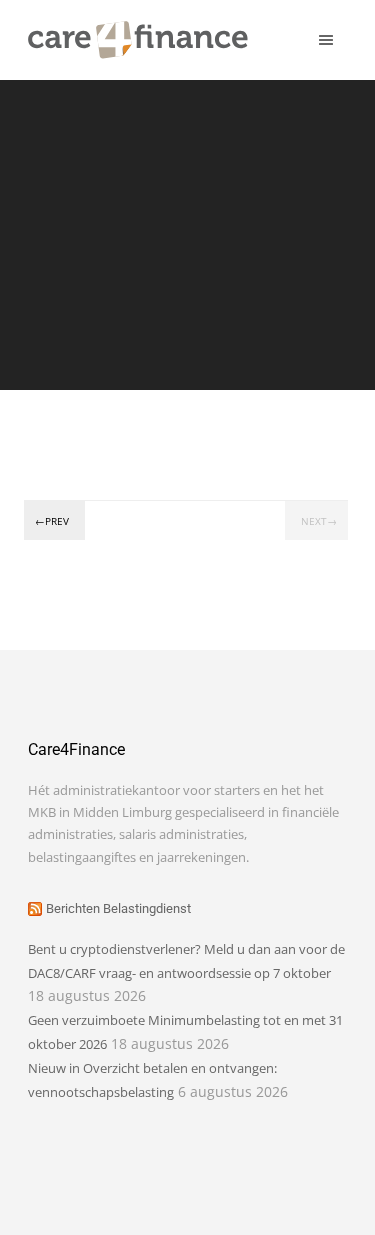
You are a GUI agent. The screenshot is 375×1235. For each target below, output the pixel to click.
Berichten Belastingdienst (118, 908)
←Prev (52, 521)
